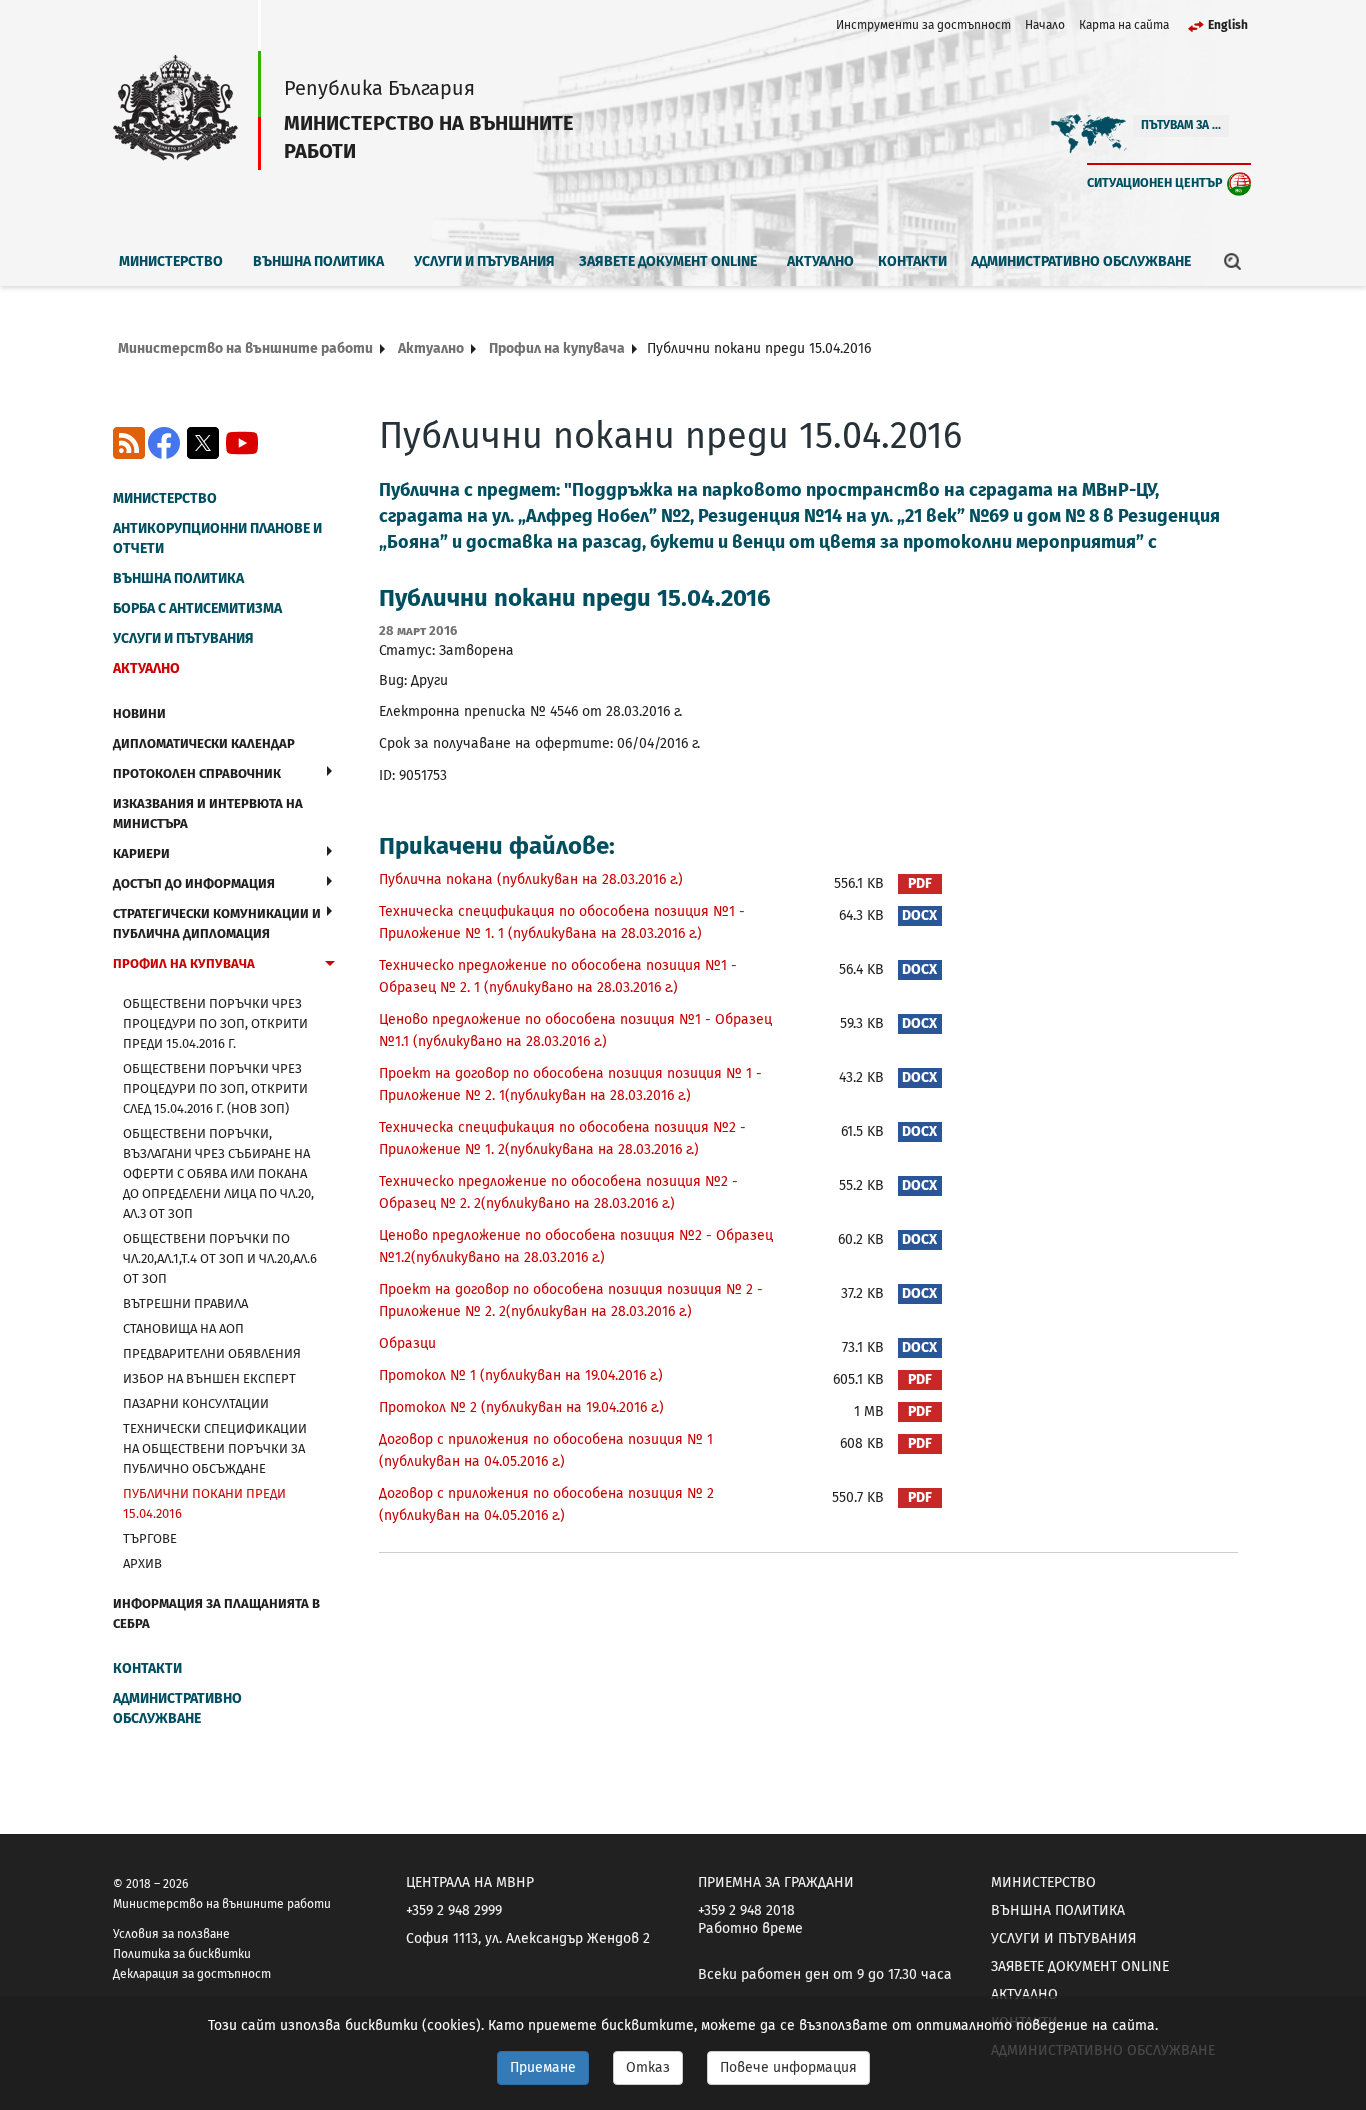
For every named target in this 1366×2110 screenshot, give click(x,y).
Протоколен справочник (197, 773)
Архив (142, 1563)
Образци (407, 1343)
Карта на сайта (1124, 25)
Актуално (820, 261)
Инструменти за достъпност (923, 25)
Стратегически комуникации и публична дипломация (217, 923)
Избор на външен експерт (209, 1378)
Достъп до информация (194, 883)
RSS (129, 443)
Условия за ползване (171, 1934)
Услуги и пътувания (484, 261)
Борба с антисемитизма (197, 608)
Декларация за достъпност (192, 1974)
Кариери (141, 853)
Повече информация (788, 2067)
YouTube (242, 443)
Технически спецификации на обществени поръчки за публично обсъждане (215, 1448)
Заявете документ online (668, 261)
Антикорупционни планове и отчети (217, 538)
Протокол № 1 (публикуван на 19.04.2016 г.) (521, 1375)
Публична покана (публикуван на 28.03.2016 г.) (531, 879)
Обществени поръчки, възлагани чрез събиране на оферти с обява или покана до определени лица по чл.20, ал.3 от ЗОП (218, 1173)
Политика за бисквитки (182, 1954)
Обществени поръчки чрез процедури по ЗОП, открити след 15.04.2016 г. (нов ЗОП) (215, 1088)
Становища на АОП (183, 1328)
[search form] (1233, 261)
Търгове (150, 1538)
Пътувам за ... (1181, 125)
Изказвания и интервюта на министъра (208, 813)
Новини (139, 713)
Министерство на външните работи (245, 348)
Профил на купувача (557, 348)
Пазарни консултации (196, 1403)
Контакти (912, 261)
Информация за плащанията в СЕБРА (216, 1613)
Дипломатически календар (204, 743)
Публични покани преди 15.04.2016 (204, 1503)
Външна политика (318, 261)
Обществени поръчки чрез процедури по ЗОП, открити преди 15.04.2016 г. (215, 1023)
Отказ (648, 2067)
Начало (1045, 25)
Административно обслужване (1081, 261)
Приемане (543, 2067)
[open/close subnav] (329, 771)
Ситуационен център (1155, 182)
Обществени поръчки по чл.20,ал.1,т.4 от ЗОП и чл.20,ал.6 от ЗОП (220, 1258)
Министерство (171, 261)
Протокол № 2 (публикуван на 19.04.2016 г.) (521, 1407)
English (1228, 25)
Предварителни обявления (212, 1353)
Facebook (164, 443)
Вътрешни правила (185, 1303)
